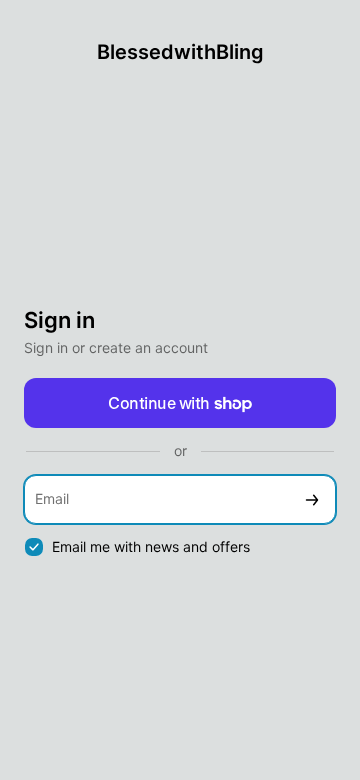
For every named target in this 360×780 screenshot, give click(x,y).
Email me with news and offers (151, 546)
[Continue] (312, 499)
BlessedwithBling (180, 52)
